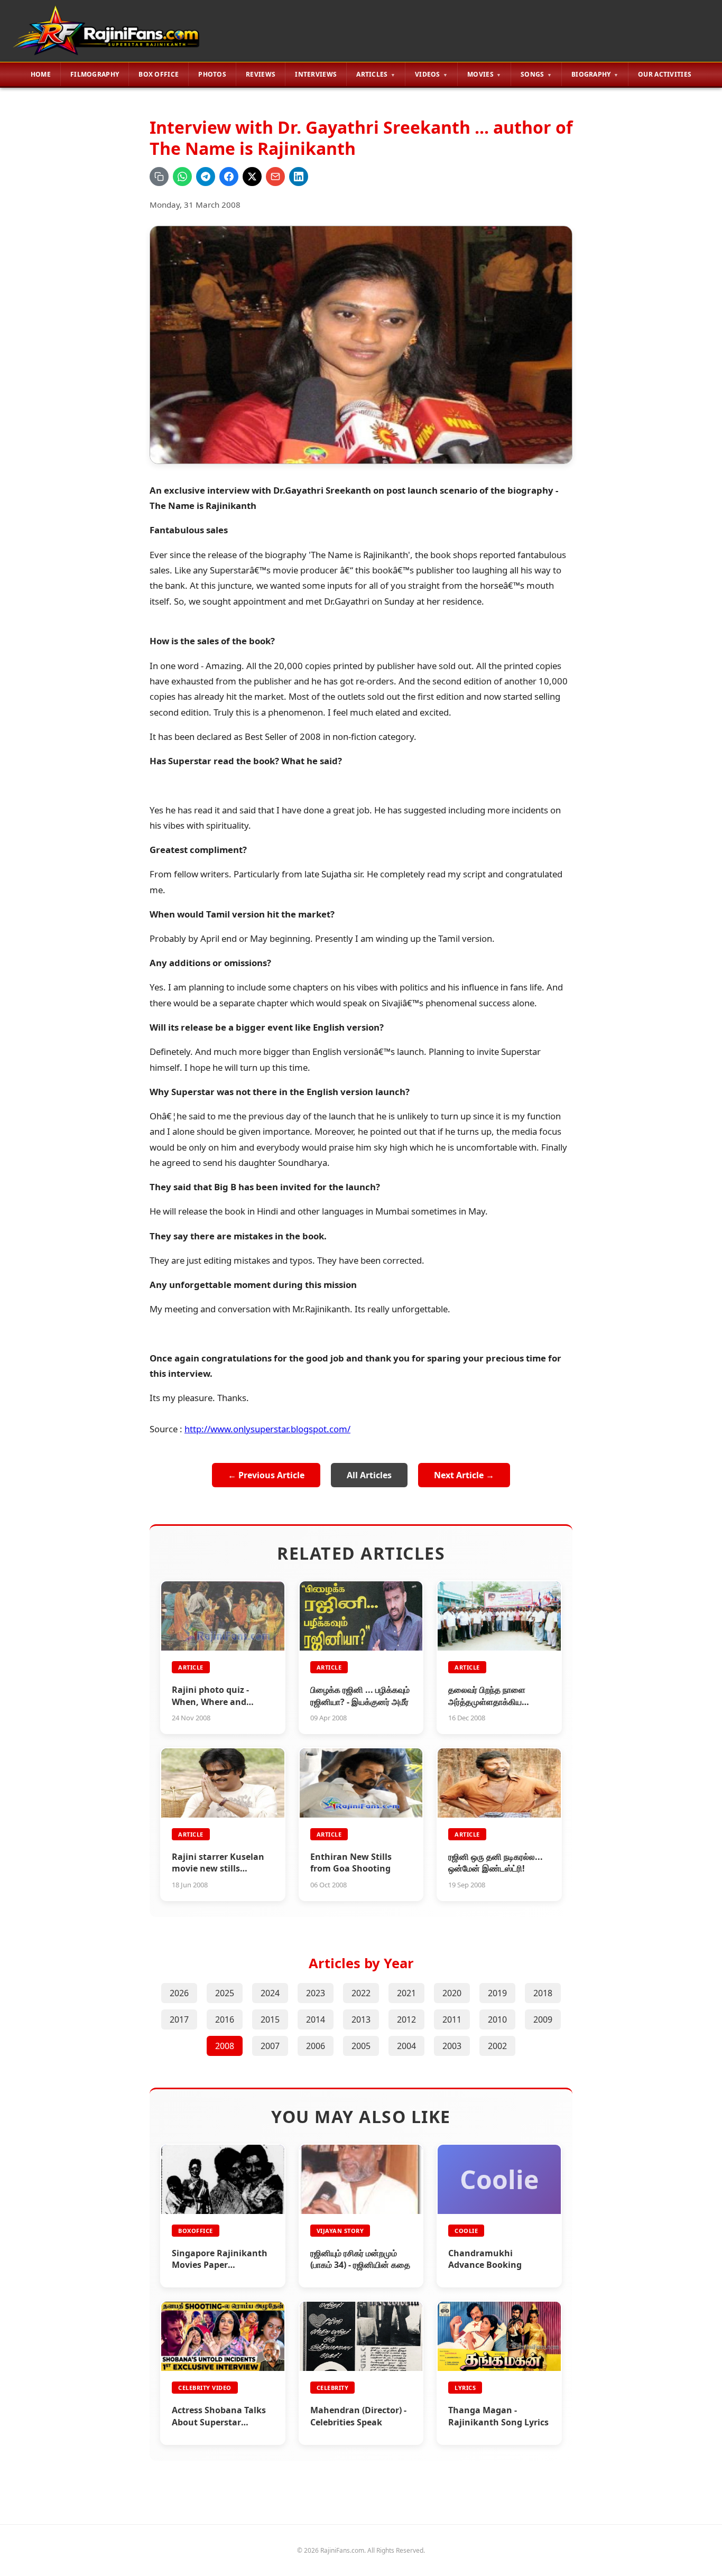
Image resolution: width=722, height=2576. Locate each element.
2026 (179, 1993)
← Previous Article (266, 1475)
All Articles (369, 1475)
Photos (212, 74)
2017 (179, 2019)
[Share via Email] (275, 177)
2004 (406, 2046)
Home (41, 74)
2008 (225, 2046)
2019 (497, 1993)
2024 (270, 1993)
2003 (452, 2046)
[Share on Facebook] (229, 177)
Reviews (261, 74)
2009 (543, 2019)
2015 (270, 2019)
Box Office (159, 74)
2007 (270, 2046)
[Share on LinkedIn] (299, 177)
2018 (543, 1993)
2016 (225, 2019)
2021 (406, 1993)
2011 (452, 2019)
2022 (361, 1993)
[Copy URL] (159, 177)
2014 (316, 2019)
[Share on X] (252, 177)
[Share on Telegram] (206, 177)
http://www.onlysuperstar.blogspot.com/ (267, 1429)
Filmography (95, 74)
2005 (361, 2046)
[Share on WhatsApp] (182, 177)
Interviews (316, 74)
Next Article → (464, 1475)
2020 (452, 1993)
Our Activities (665, 74)
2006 (316, 2046)
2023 (316, 1993)
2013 (361, 2019)
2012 (406, 2019)
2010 (497, 2019)
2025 (225, 1993)
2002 (497, 2046)
